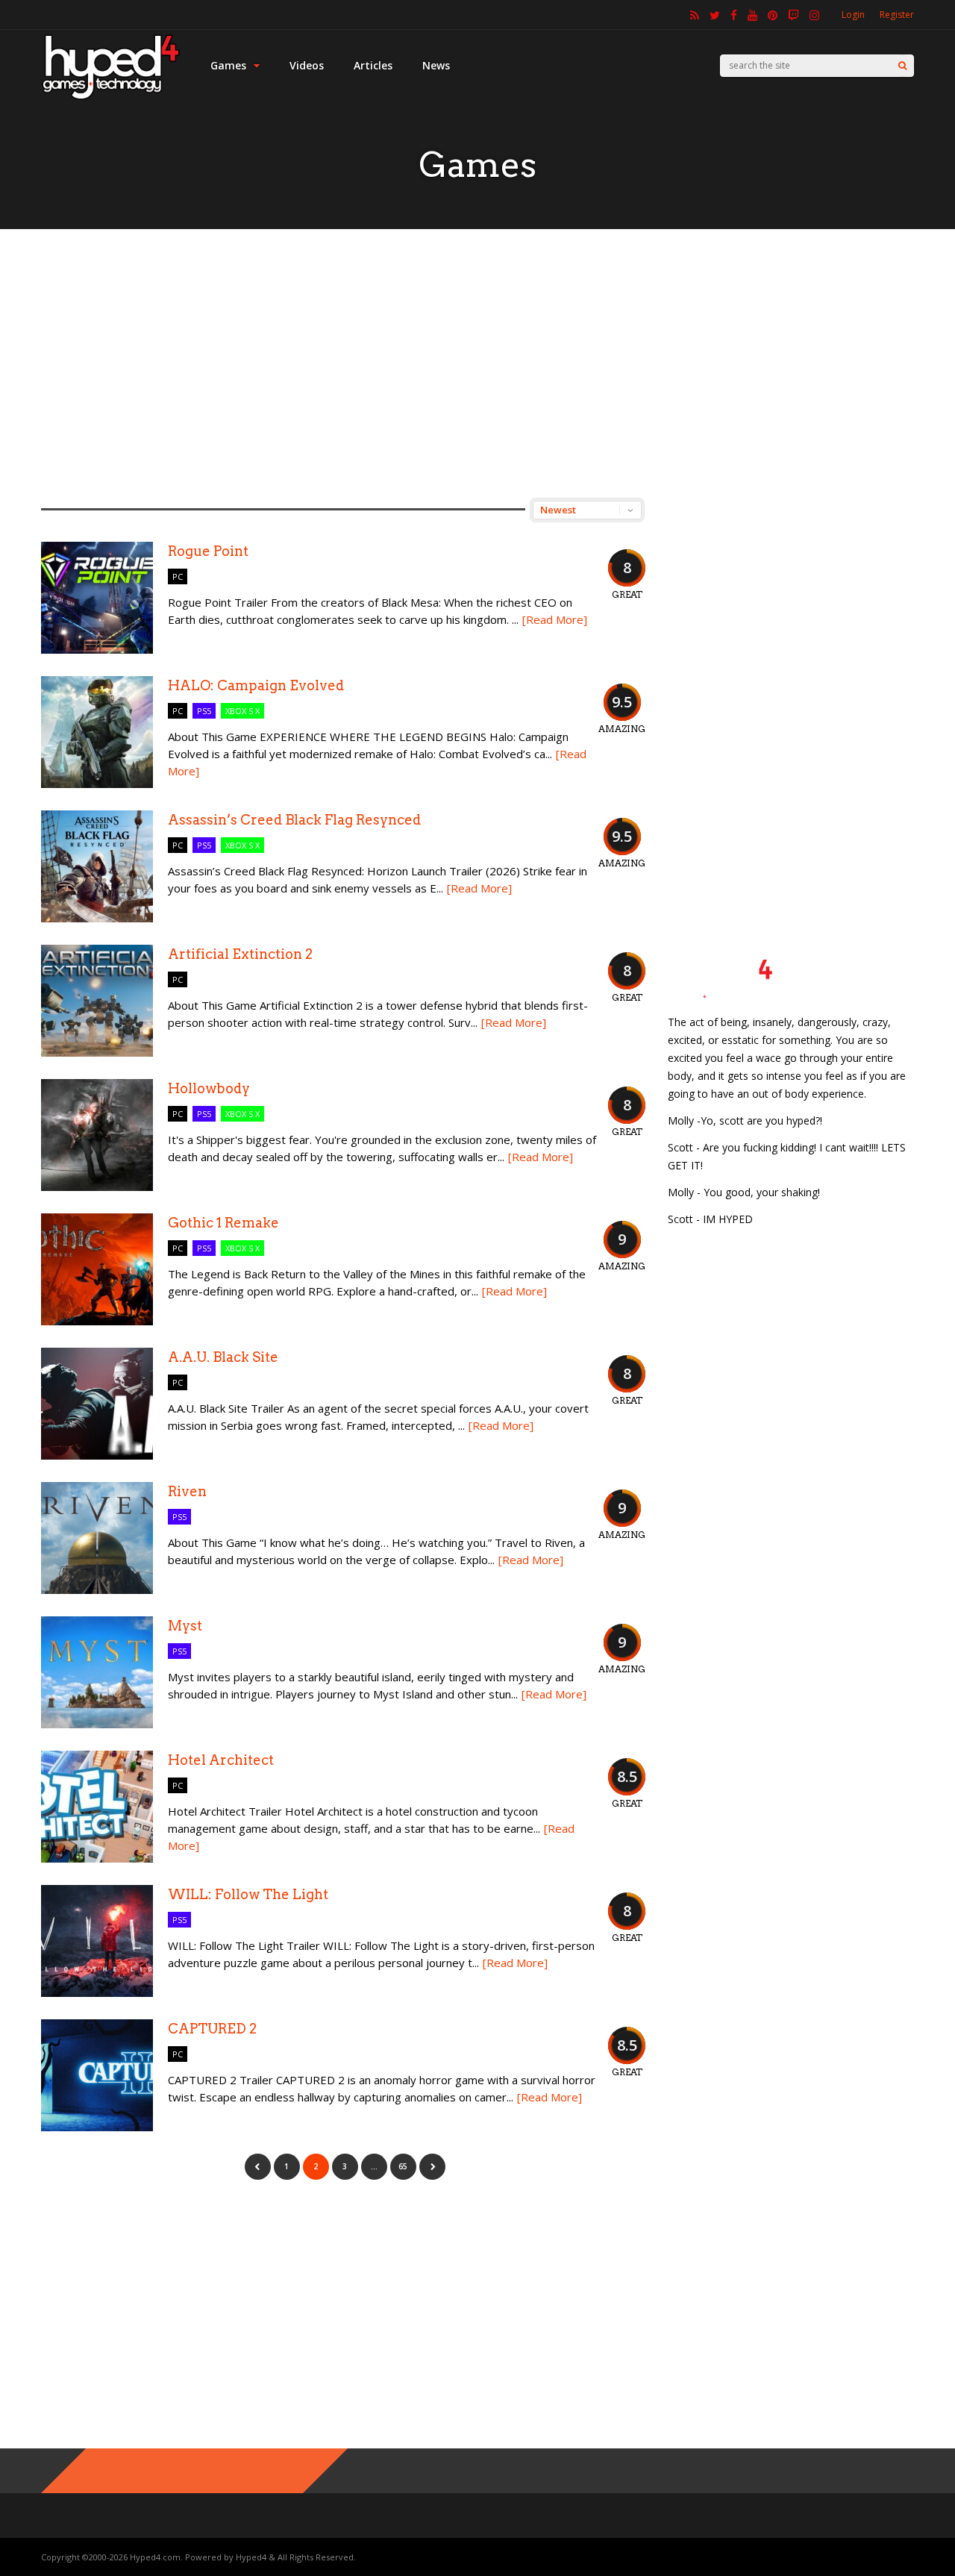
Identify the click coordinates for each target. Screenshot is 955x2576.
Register (897, 15)
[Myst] (97, 1724)
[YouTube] (752, 15)
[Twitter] (715, 15)
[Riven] (97, 1590)
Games (228, 65)
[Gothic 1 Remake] (97, 1321)
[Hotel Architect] (97, 1858)
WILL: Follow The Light (248, 1894)
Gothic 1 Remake (223, 1223)
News (436, 65)
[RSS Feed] (695, 15)
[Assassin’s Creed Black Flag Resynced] (97, 918)
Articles (373, 65)
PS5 (204, 711)
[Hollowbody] (97, 1187)
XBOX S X (242, 711)
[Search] (902, 66)
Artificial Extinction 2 (240, 954)
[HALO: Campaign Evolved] (97, 784)
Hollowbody (209, 1088)
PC (178, 576)
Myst (185, 1626)
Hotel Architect (221, 1760)
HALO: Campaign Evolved (256, 685)
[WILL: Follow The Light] (97, 1993)
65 (403, 2166)
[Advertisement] (477, 363)
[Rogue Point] (97, 650)
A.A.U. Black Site (223, 1357)
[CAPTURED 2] (97, 2127)
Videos (307, 65)
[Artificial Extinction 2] (97, 1053)
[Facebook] (734, 15)
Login (853, 15)
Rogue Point (208, 551)
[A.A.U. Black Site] (97, 1456)
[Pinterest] (773, 15)
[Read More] (555, 619)
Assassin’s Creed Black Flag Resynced (294, 820)
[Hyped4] (111, 97)
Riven (187, 1491)
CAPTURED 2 (212, 2029)
